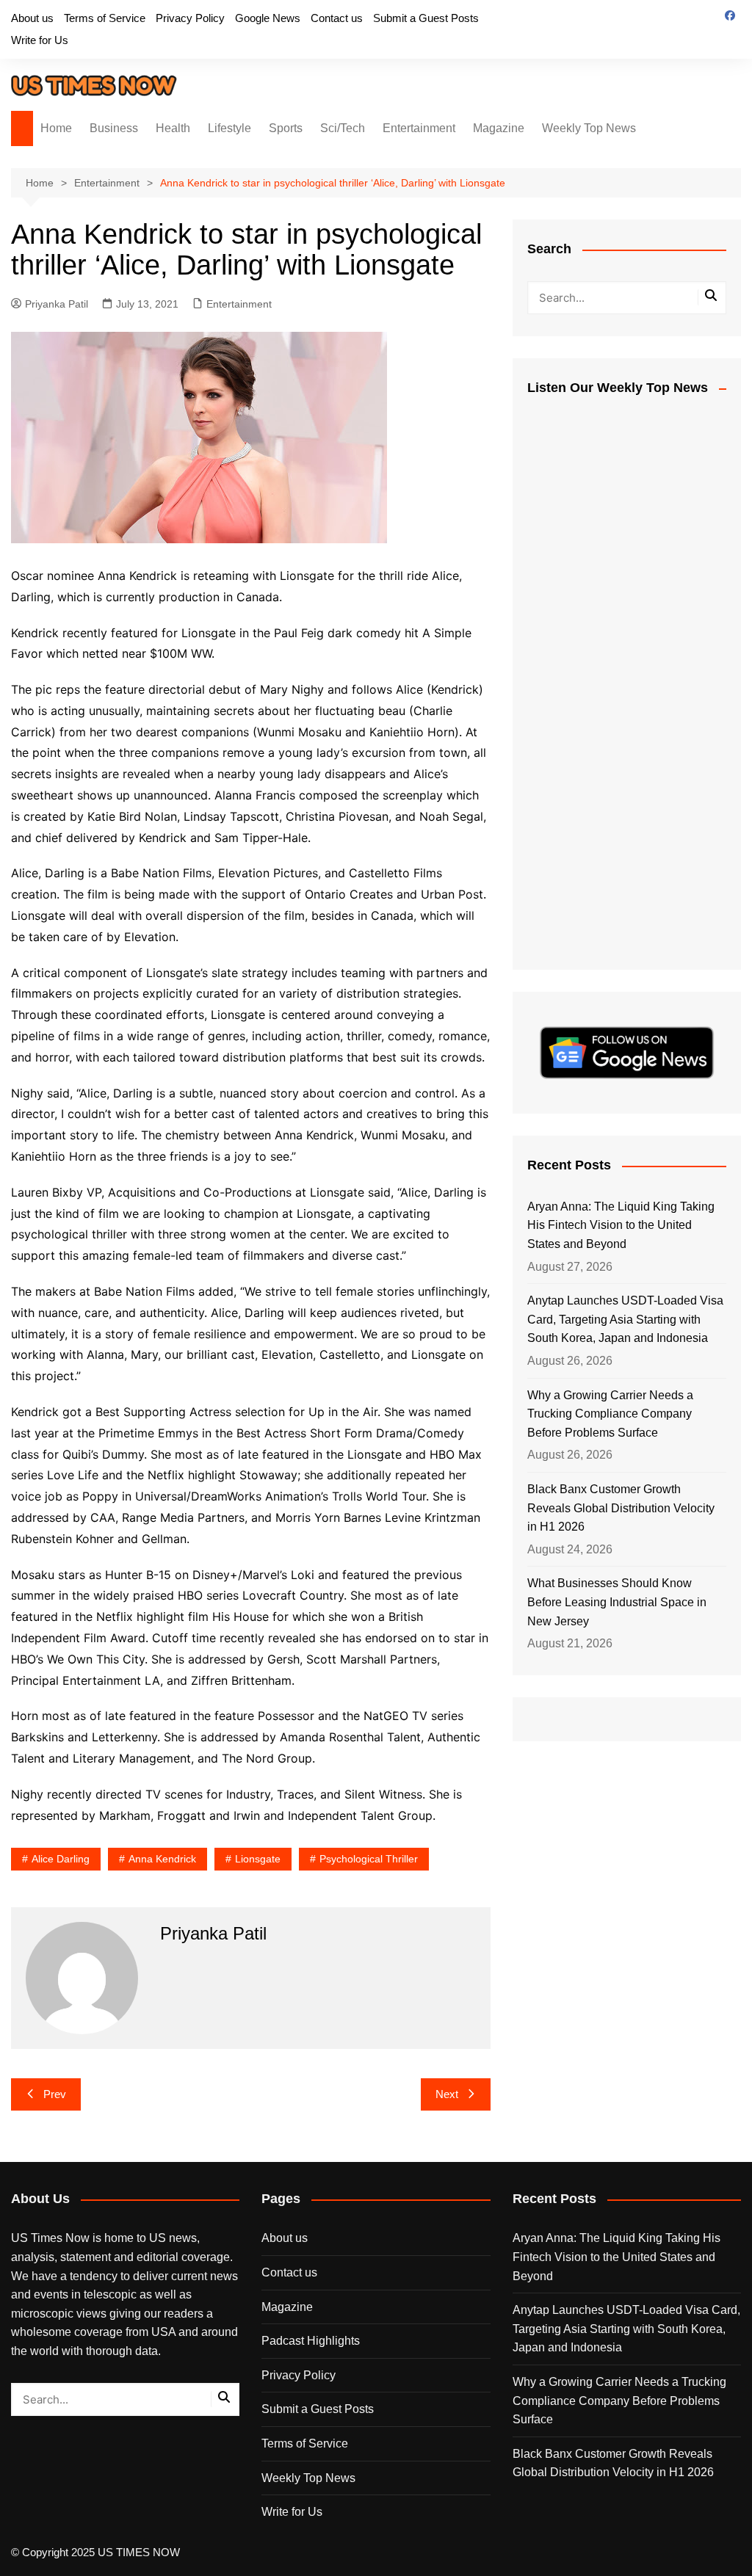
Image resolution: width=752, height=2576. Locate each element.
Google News (268, 18)
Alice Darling (61, 1859)
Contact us (337, 18)
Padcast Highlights (311, 2341)
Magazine (499, 128)
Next (447, 2094)
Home (56, 128)
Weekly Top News (589, 128)
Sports (286, 128)
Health (173, 128)
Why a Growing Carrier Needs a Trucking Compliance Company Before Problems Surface (610, 1414)
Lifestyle (229, 128)
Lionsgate (258, 1859)
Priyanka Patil (57, 304)
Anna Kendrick (162, 1859)
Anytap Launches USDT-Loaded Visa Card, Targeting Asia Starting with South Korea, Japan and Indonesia (625, 1319)
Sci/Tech (343, 128)
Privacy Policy (190, 18)
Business (114, 128)
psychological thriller (369, 1859)
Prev (55, 2094)
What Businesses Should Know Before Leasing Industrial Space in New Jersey (617, 1602)
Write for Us (40, 40)
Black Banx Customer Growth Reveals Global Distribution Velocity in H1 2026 (621, 1508)
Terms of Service (105, 18)
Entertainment (419, 128)
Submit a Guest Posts (426, 18)
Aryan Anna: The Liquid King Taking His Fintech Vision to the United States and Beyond (621, 1225)
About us (32, 18)
